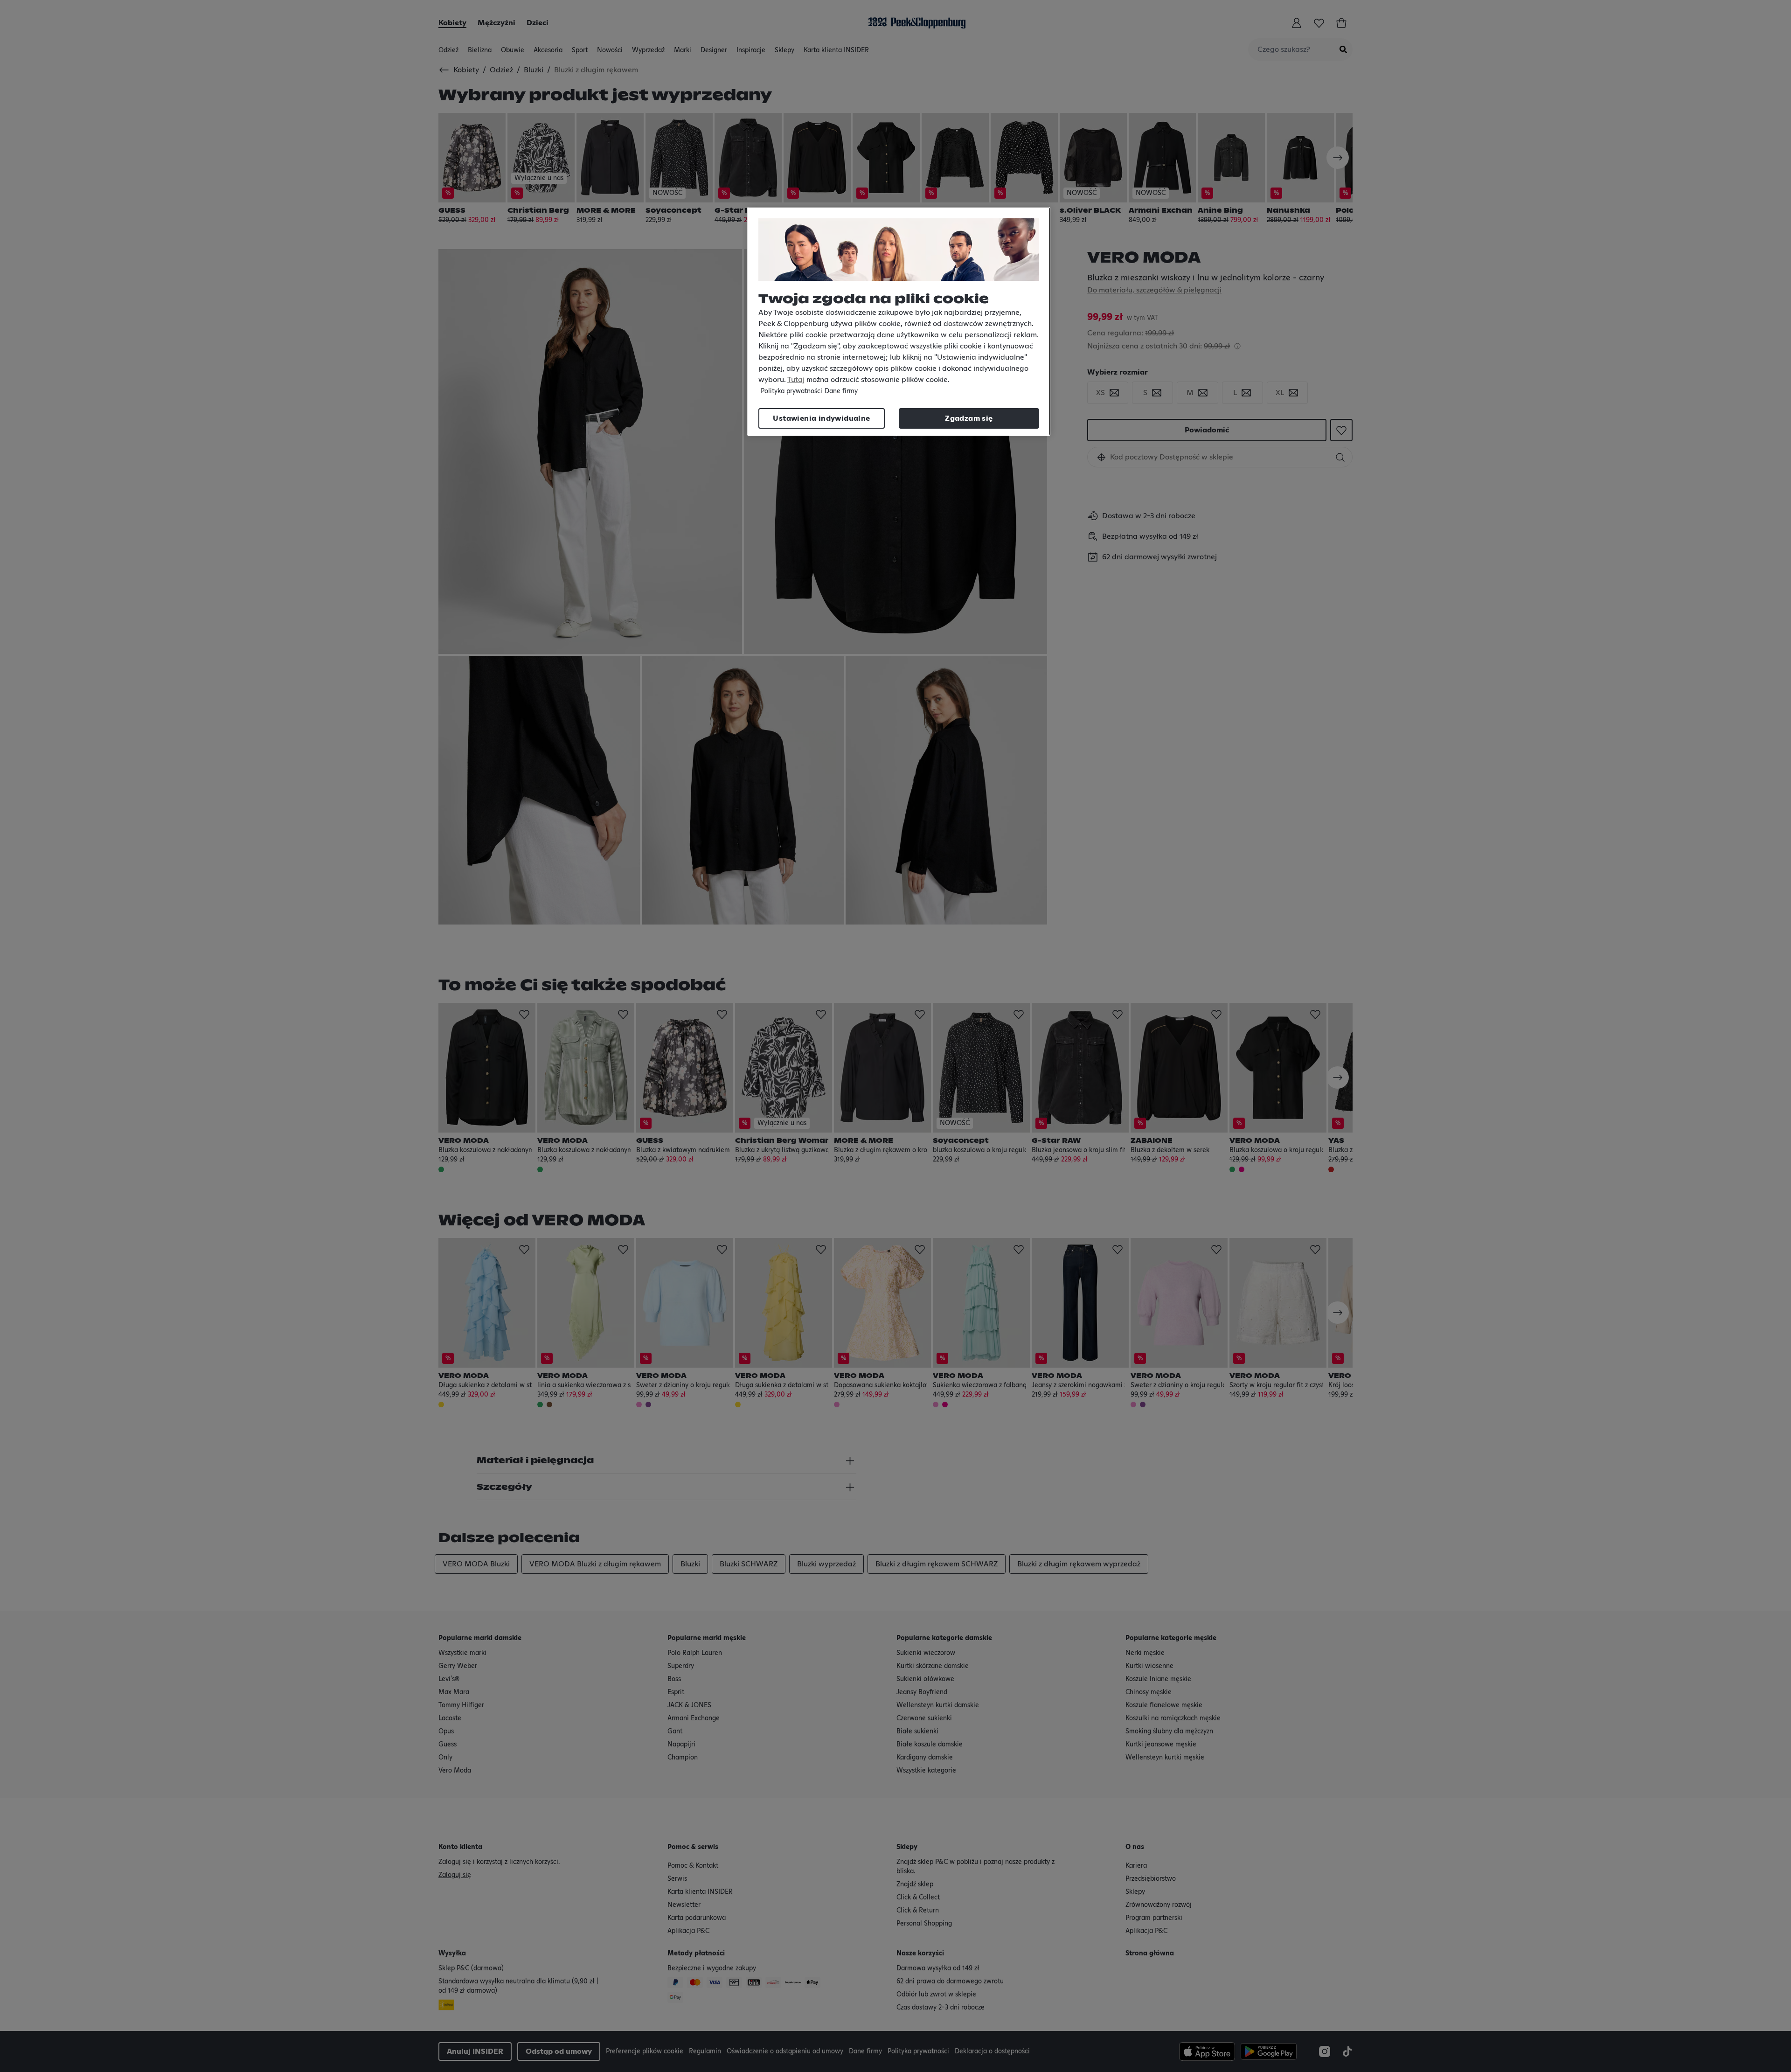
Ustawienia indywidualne (821, 418)
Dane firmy (841, 391)
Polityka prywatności (791, 391)
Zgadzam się (969, 418)
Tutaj (796, 380)
